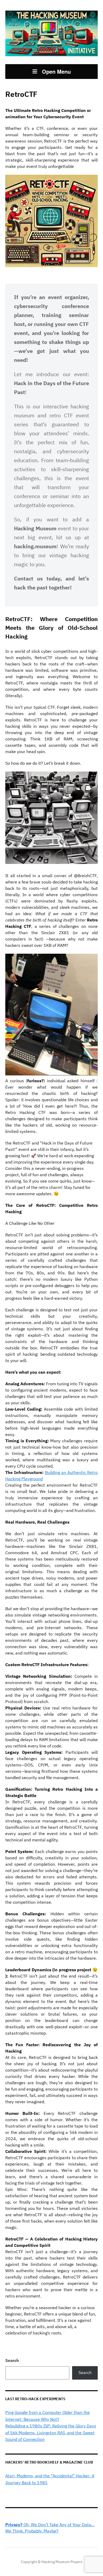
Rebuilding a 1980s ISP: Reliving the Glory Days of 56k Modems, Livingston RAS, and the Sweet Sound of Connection (51, 2433)
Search (12, 2360)
